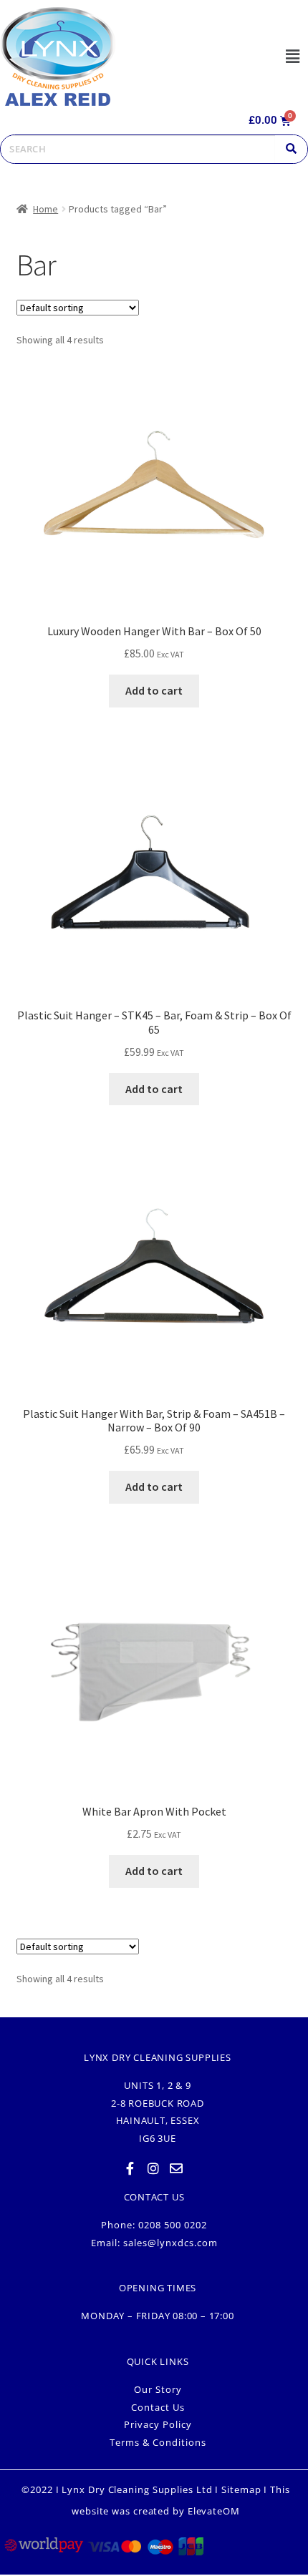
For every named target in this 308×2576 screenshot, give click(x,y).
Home (45, 209)
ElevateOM (214, 2511)
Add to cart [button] (154, 690)
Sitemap (241, 2489)
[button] (292, 56)
